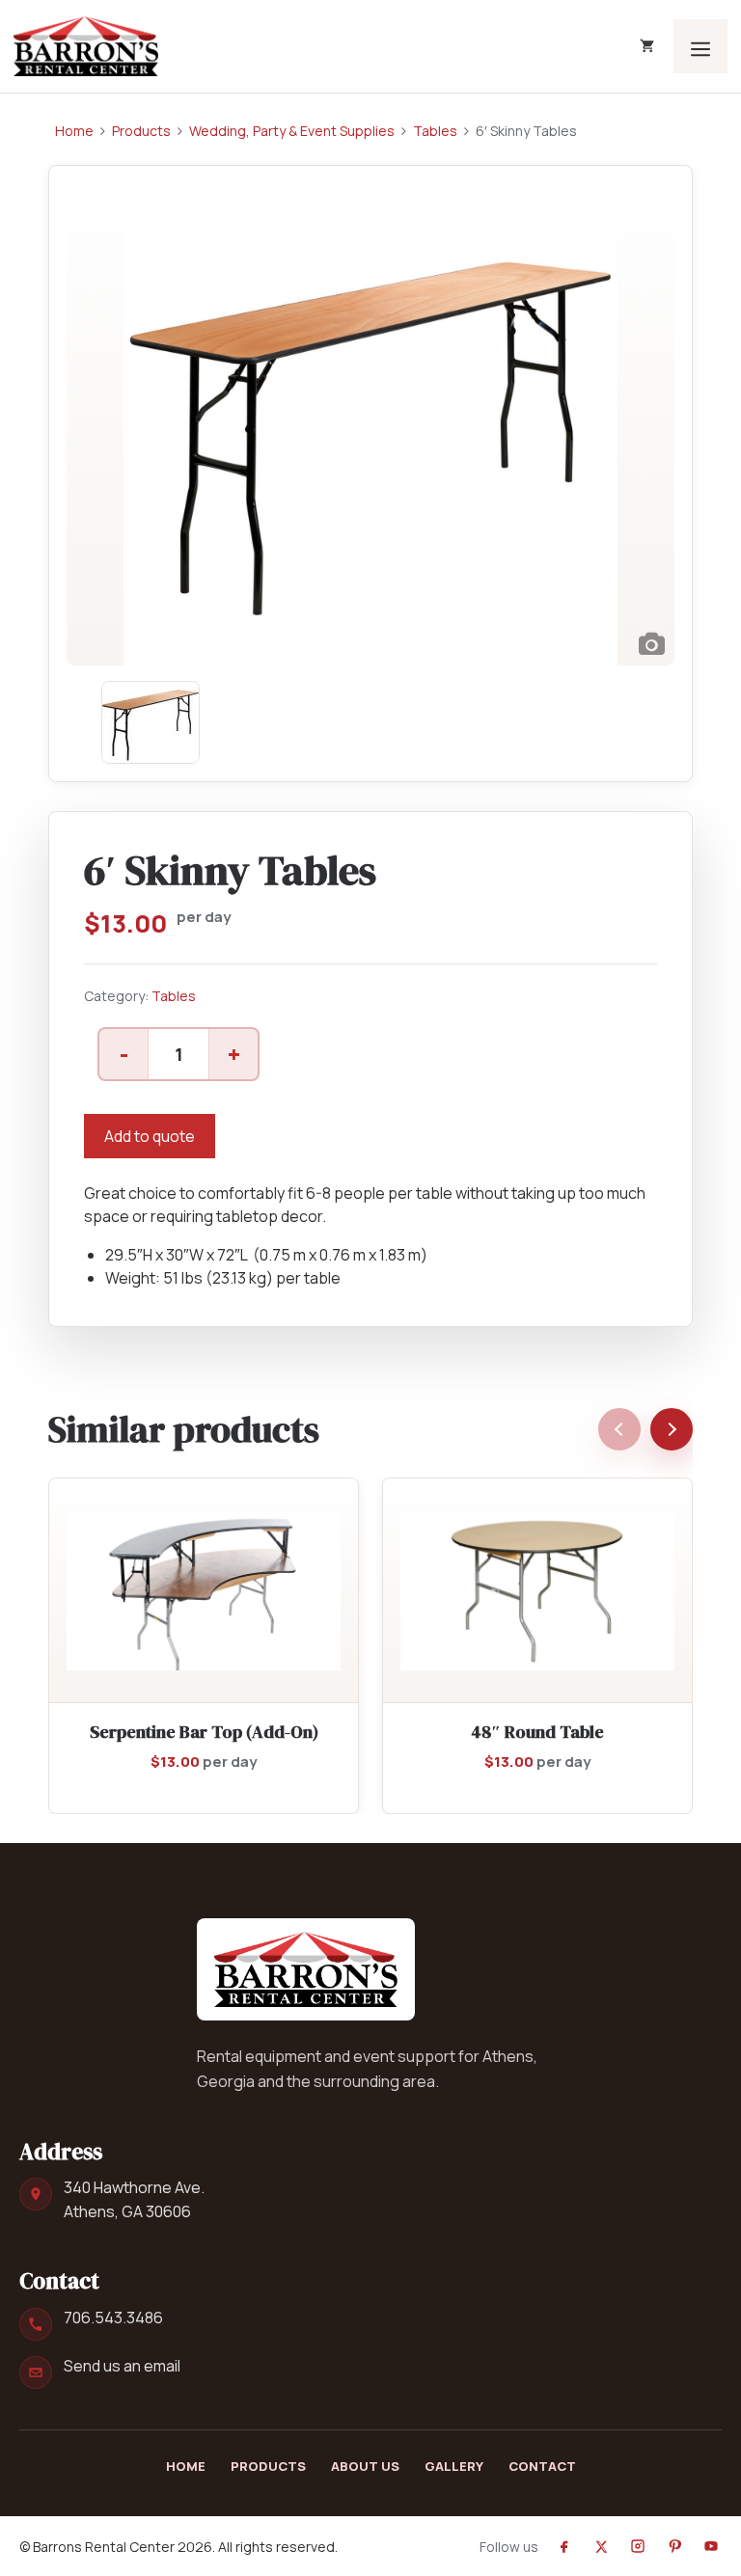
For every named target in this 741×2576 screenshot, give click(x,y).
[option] (370, 424)
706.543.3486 (113, 2318)
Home (74, 131)
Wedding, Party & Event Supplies (292, 131)
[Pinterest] (674, 2546)
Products (141, 131)
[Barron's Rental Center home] (306, 1969)
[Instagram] (638, 2546)
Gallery (454, 2466)
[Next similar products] (672, 1429)
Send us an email (122, 2366)
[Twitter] (601, 2546)
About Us (365, 2466)
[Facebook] (564, 2546)
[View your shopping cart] (647, 46)
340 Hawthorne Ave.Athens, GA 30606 (134, 2199)
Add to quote (150, 1136)
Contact (542, 2466)
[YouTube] (711, 2546)
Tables (435, 131)
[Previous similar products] (619, 1429)
